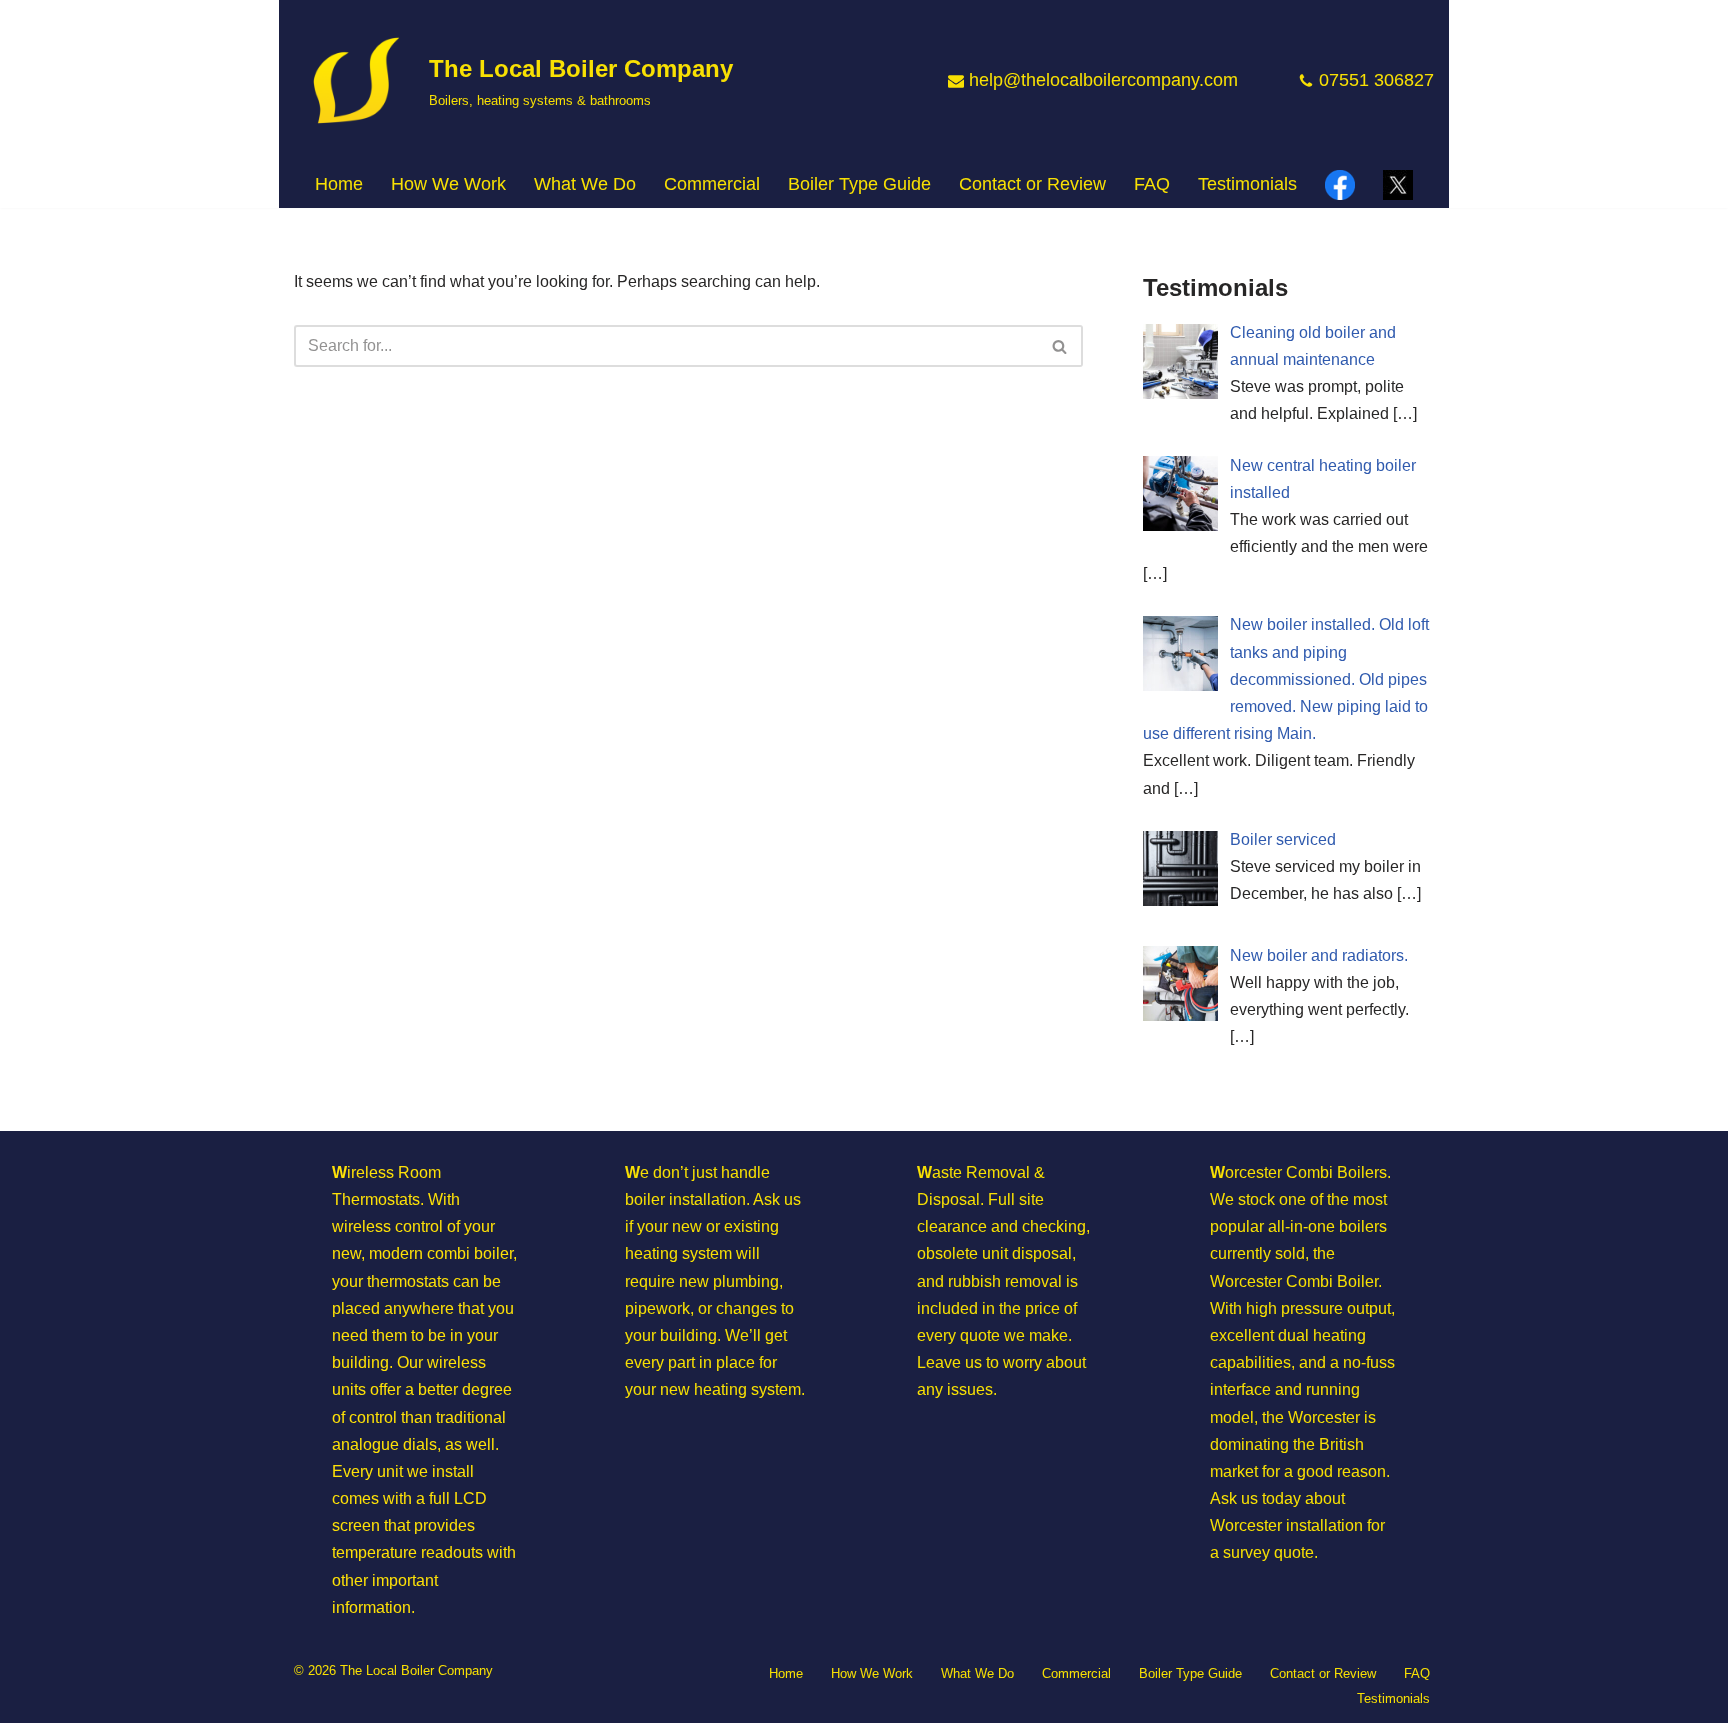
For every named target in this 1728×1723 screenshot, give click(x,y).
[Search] (1060, 346)
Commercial (712, 184)
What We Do (977, 1673)
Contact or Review (1032, 184)
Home (339, 184)
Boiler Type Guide (859, 184)
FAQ (1152, 184)
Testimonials (1247, 184)
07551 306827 (1376, 80)
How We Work (448, 184)
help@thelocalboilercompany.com (1103, 80)
